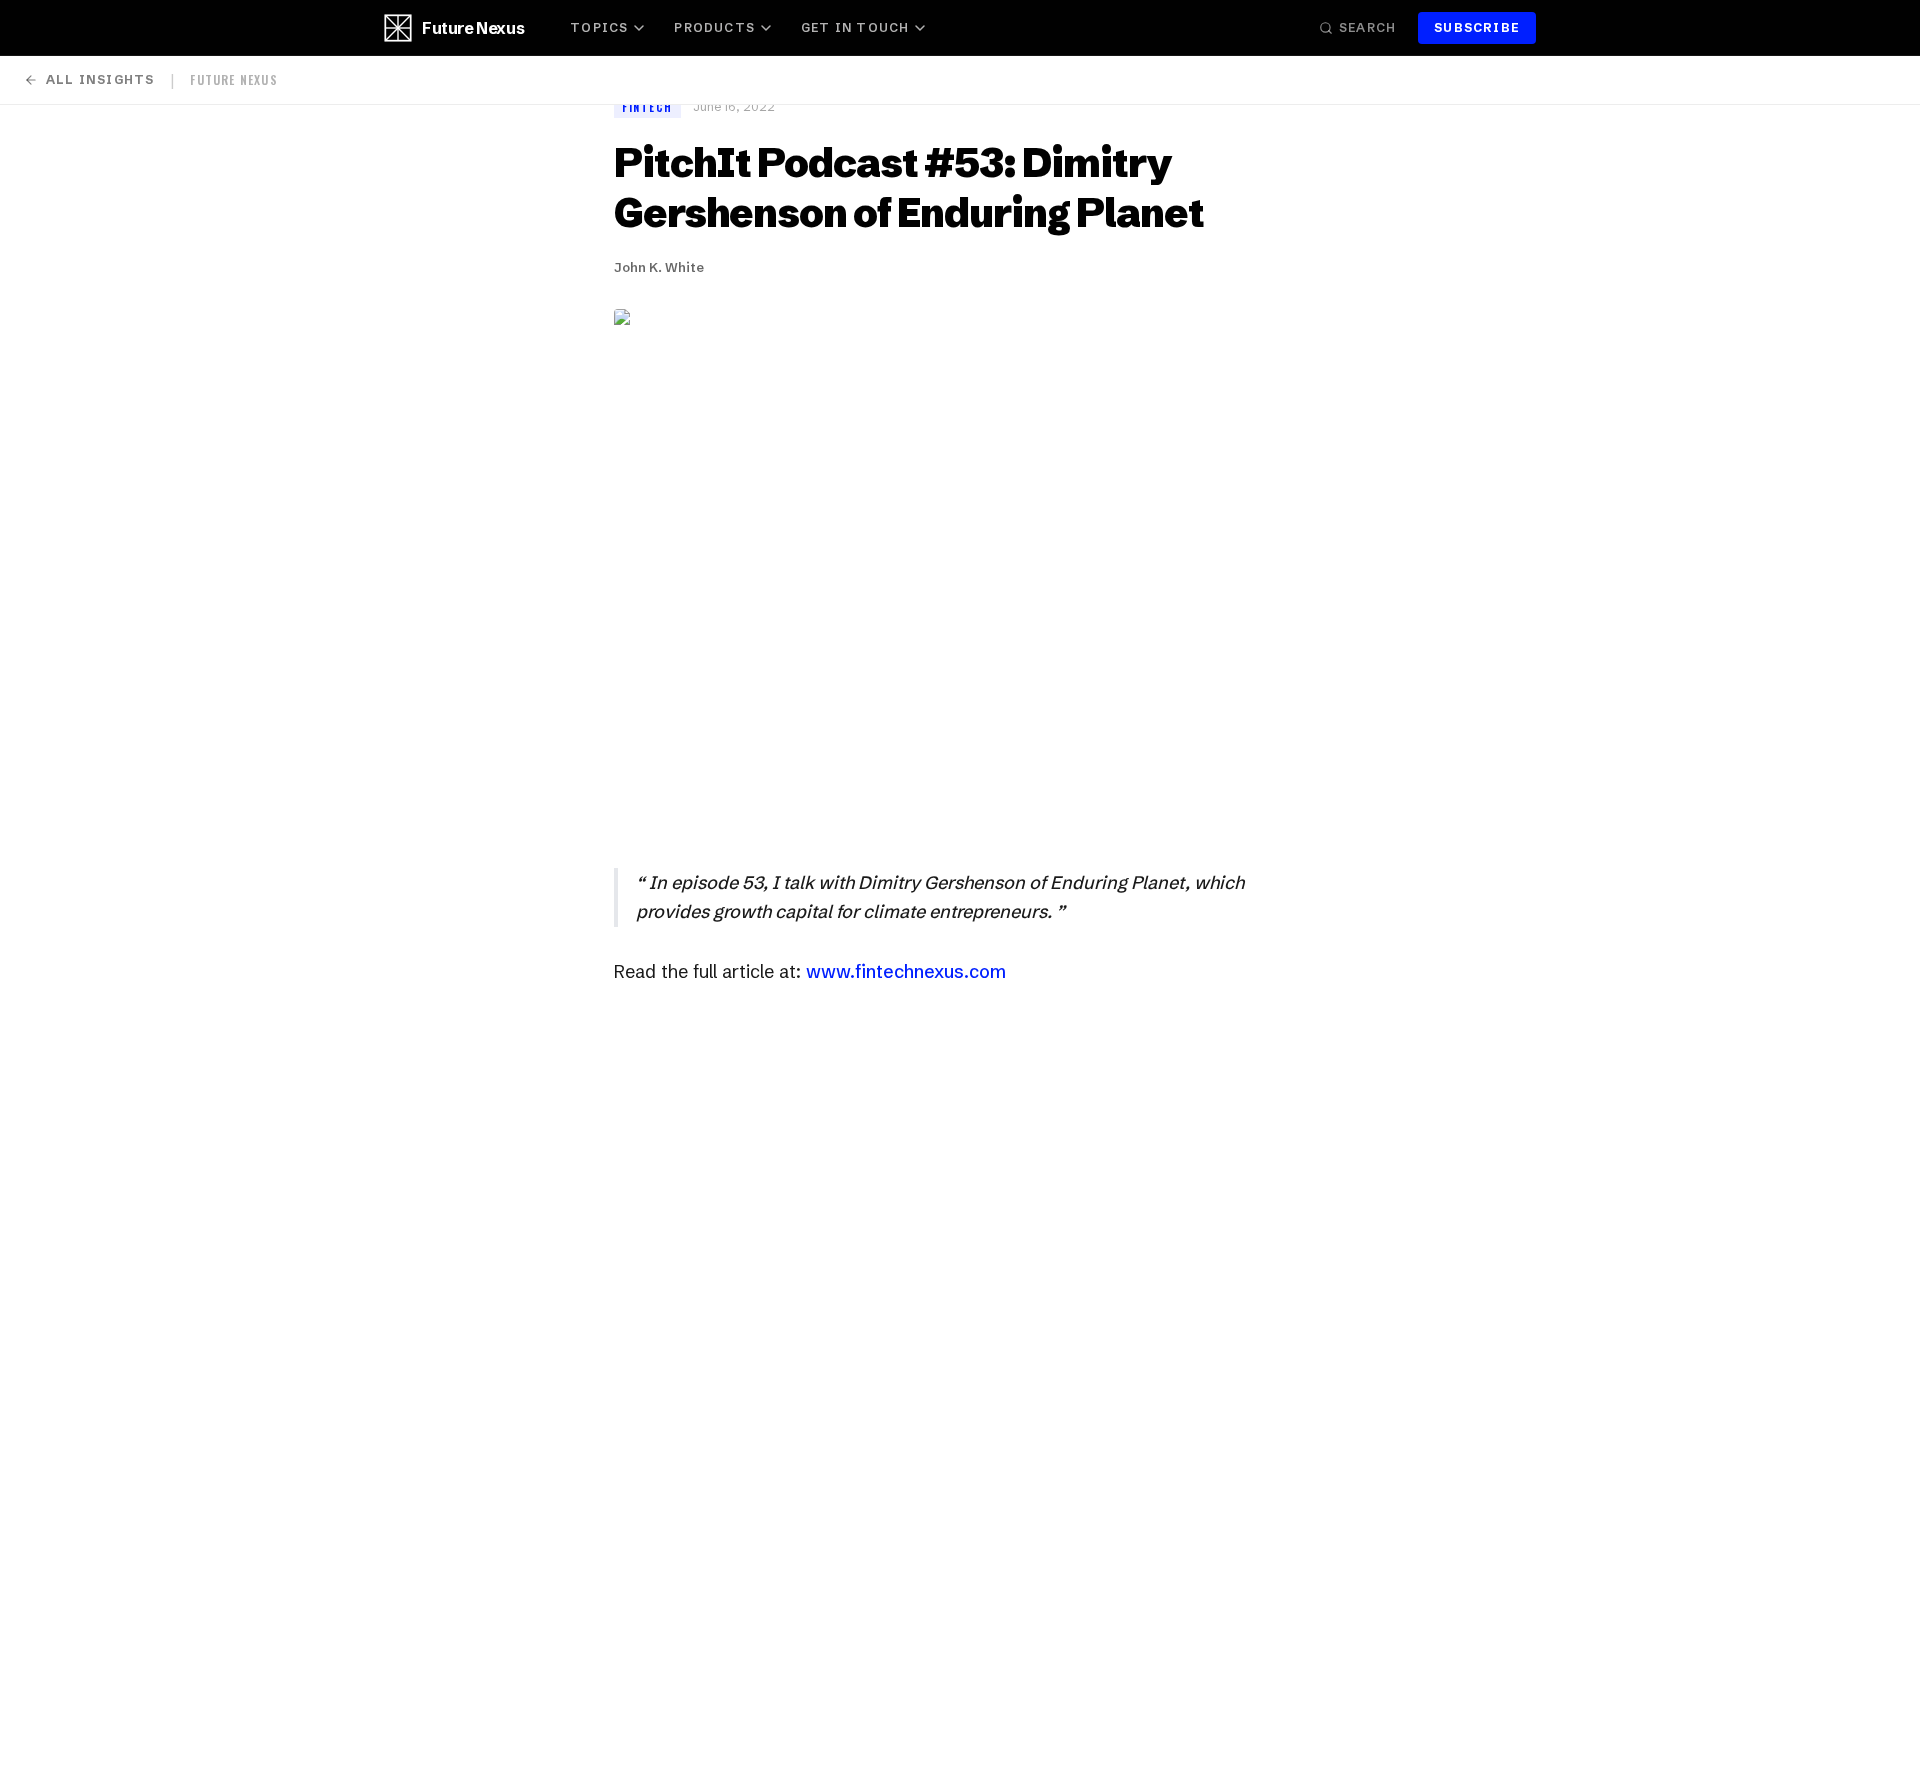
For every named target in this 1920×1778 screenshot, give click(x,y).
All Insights (100, 79)
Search (1367, 27)
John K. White (659, 267)
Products (714, 27)
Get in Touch (855, 27)
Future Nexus (473, 28)
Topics (599, 27)
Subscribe (1477, 27)
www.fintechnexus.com (906, 971)
